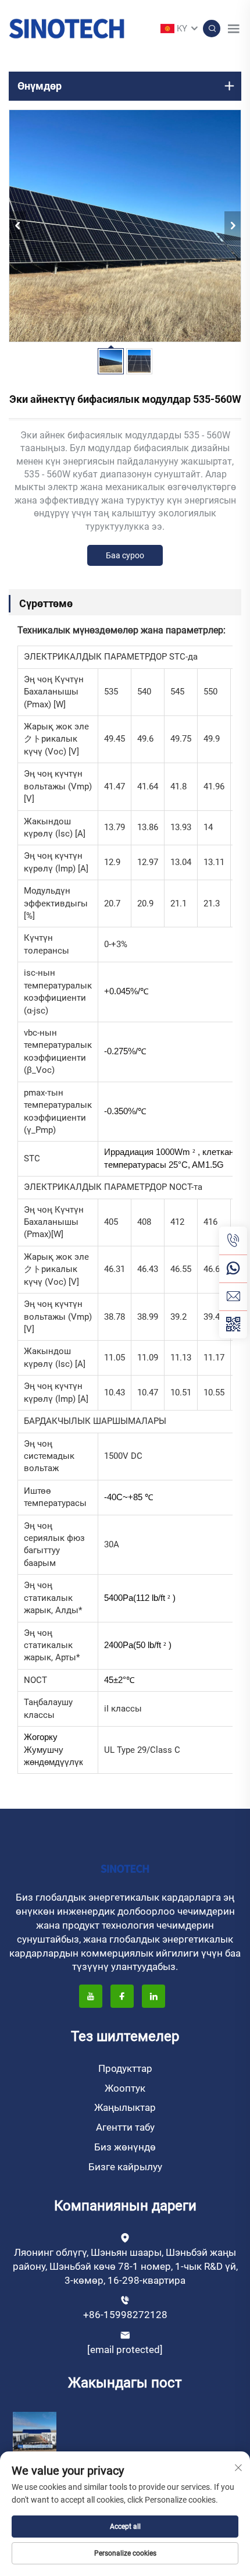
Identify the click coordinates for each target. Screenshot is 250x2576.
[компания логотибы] (67, 28)
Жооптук (125, 2088)
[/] (125, 1868)
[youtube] (91, 1996)
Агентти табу (125, 2127)
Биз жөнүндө (125, 2147)
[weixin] (233, 1324)
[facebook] (122, 1996)
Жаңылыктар (125, 2107)
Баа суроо (125, 555)
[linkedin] (153, 1996)
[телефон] (233, 1241)
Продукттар (125, 2068)
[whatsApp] (233, 1268)
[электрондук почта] (233, 1296)
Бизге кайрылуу (125, 2167)
